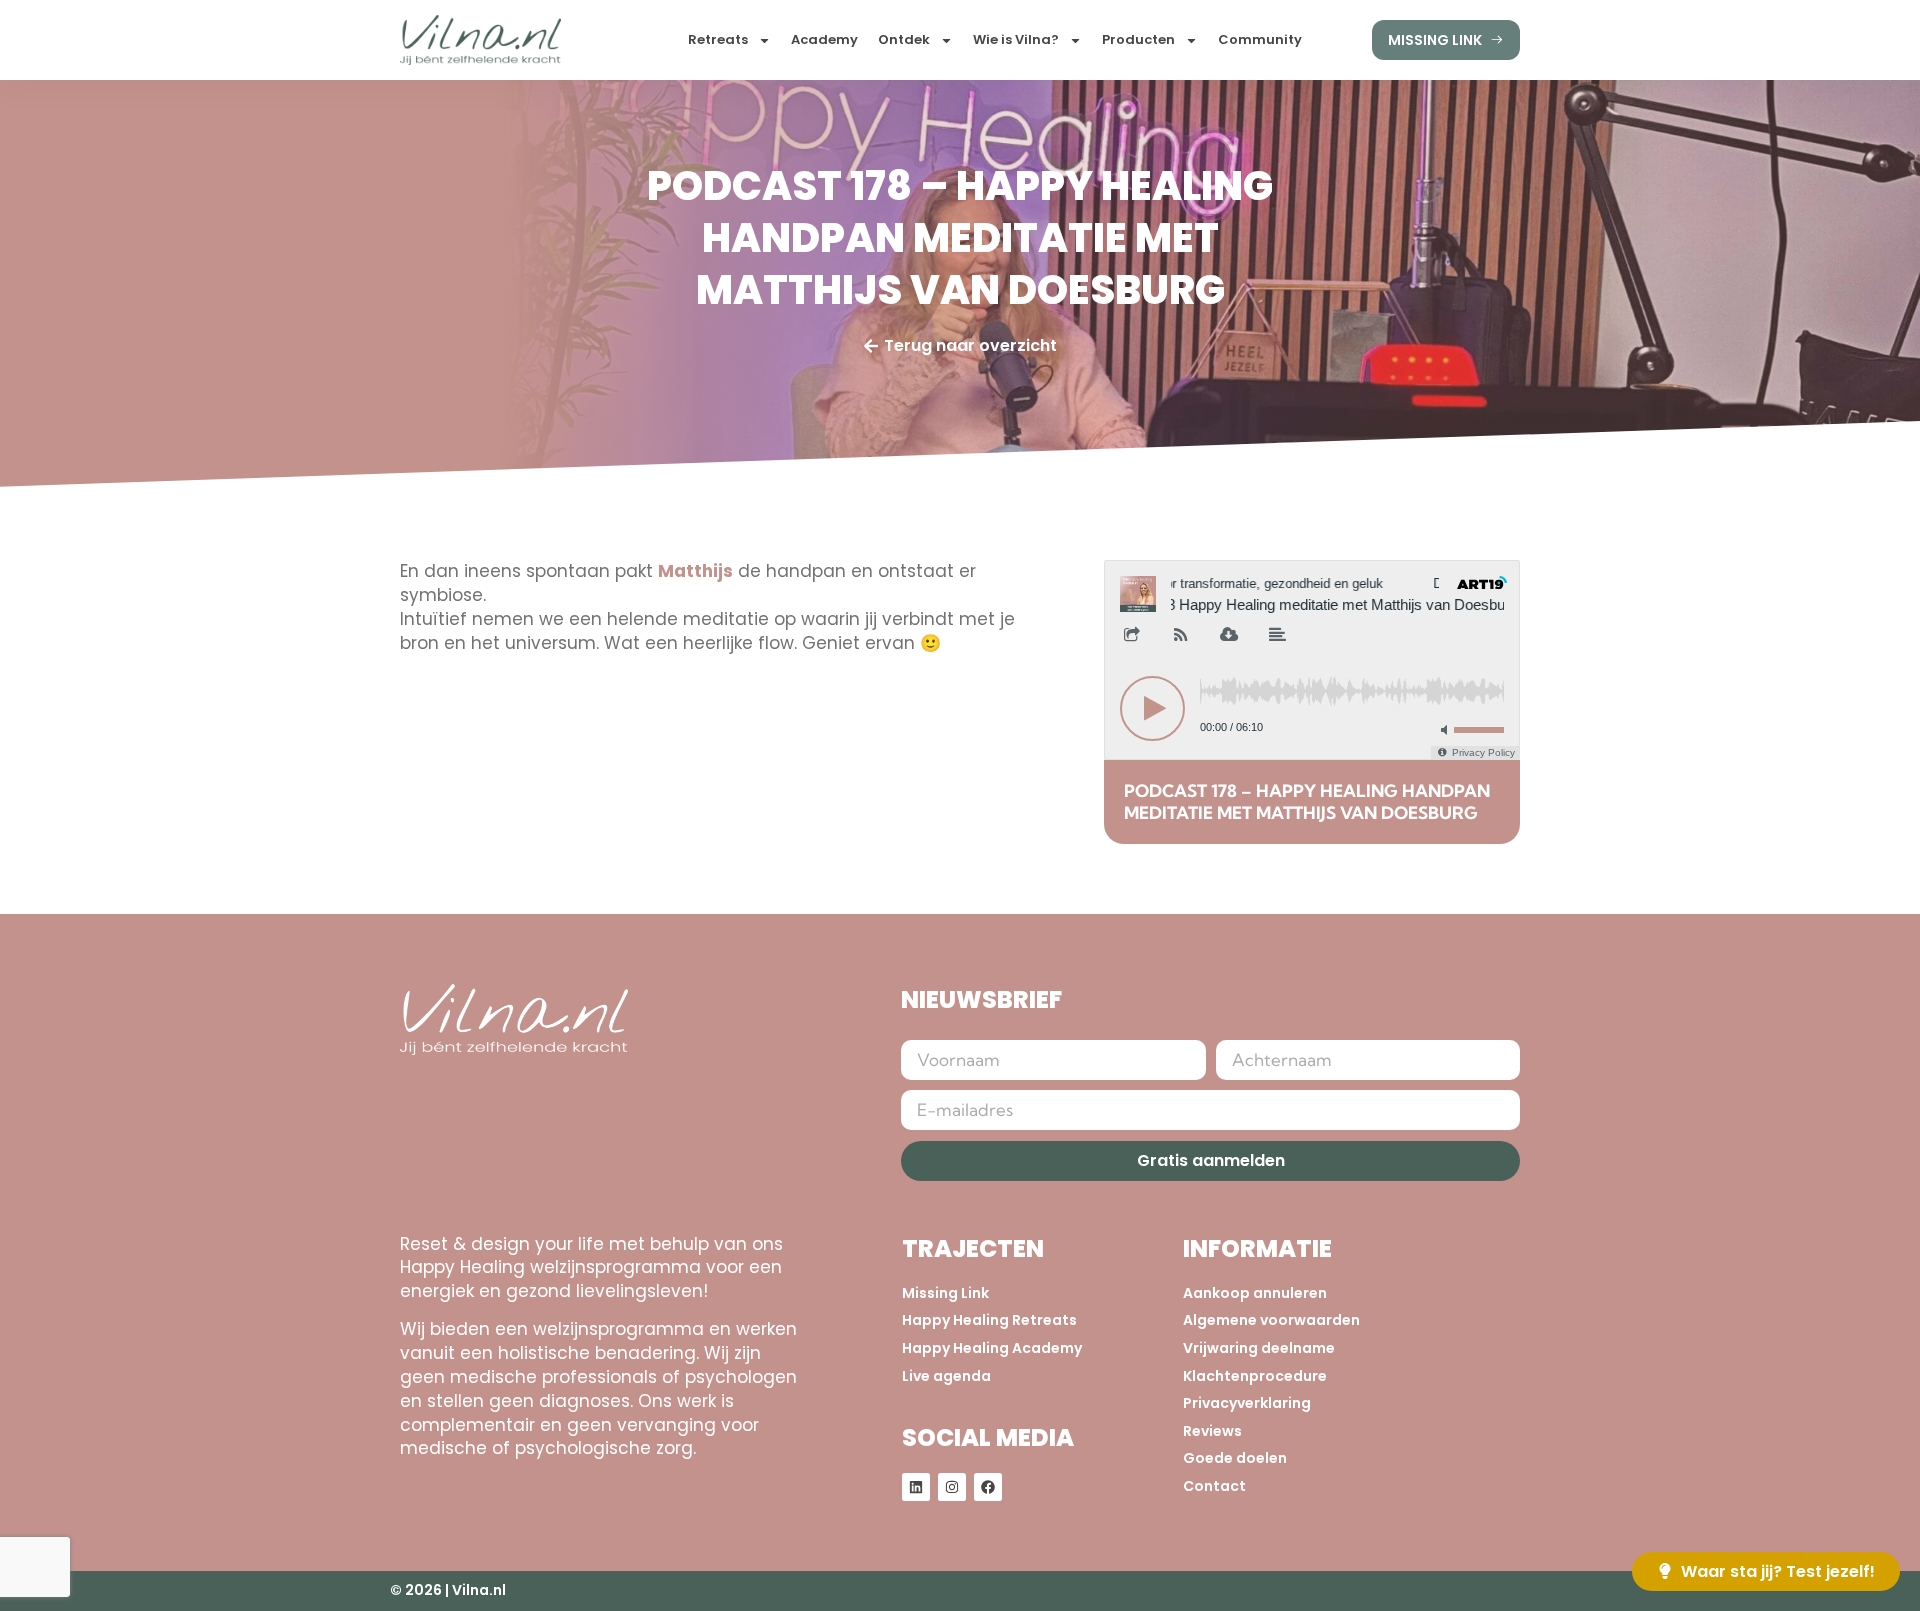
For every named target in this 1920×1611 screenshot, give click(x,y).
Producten (1138, 39)
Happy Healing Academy (992, 1348)
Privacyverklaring (1247, 1403)
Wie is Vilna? (1016, 39)
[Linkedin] (916, 1487)
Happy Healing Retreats (989, 1320)
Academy (824, 39)
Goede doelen (1235, 1458)
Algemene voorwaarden (1271, 1320)
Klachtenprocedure (1255, 1376)
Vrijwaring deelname (1259, 1348)
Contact (1214, 1486)
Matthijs (695, 571)
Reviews (1212, 1431)
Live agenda (946, 1376)
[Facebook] (988, 1487)
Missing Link (945, 1293)
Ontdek (904, 39)
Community (1260, 39)
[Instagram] (952, 1487)
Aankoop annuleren (1255, 1293)
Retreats (718, 39)
